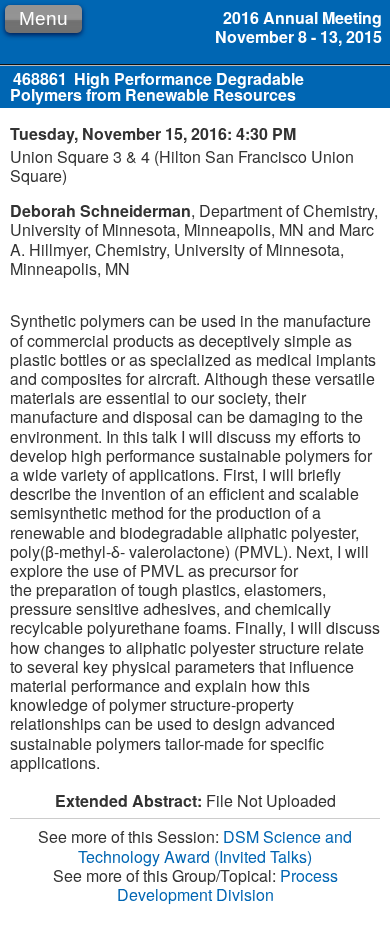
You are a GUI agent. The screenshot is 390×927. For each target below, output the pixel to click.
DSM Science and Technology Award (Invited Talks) (215, 846)
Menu (43, 18)
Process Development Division (227, 885)
